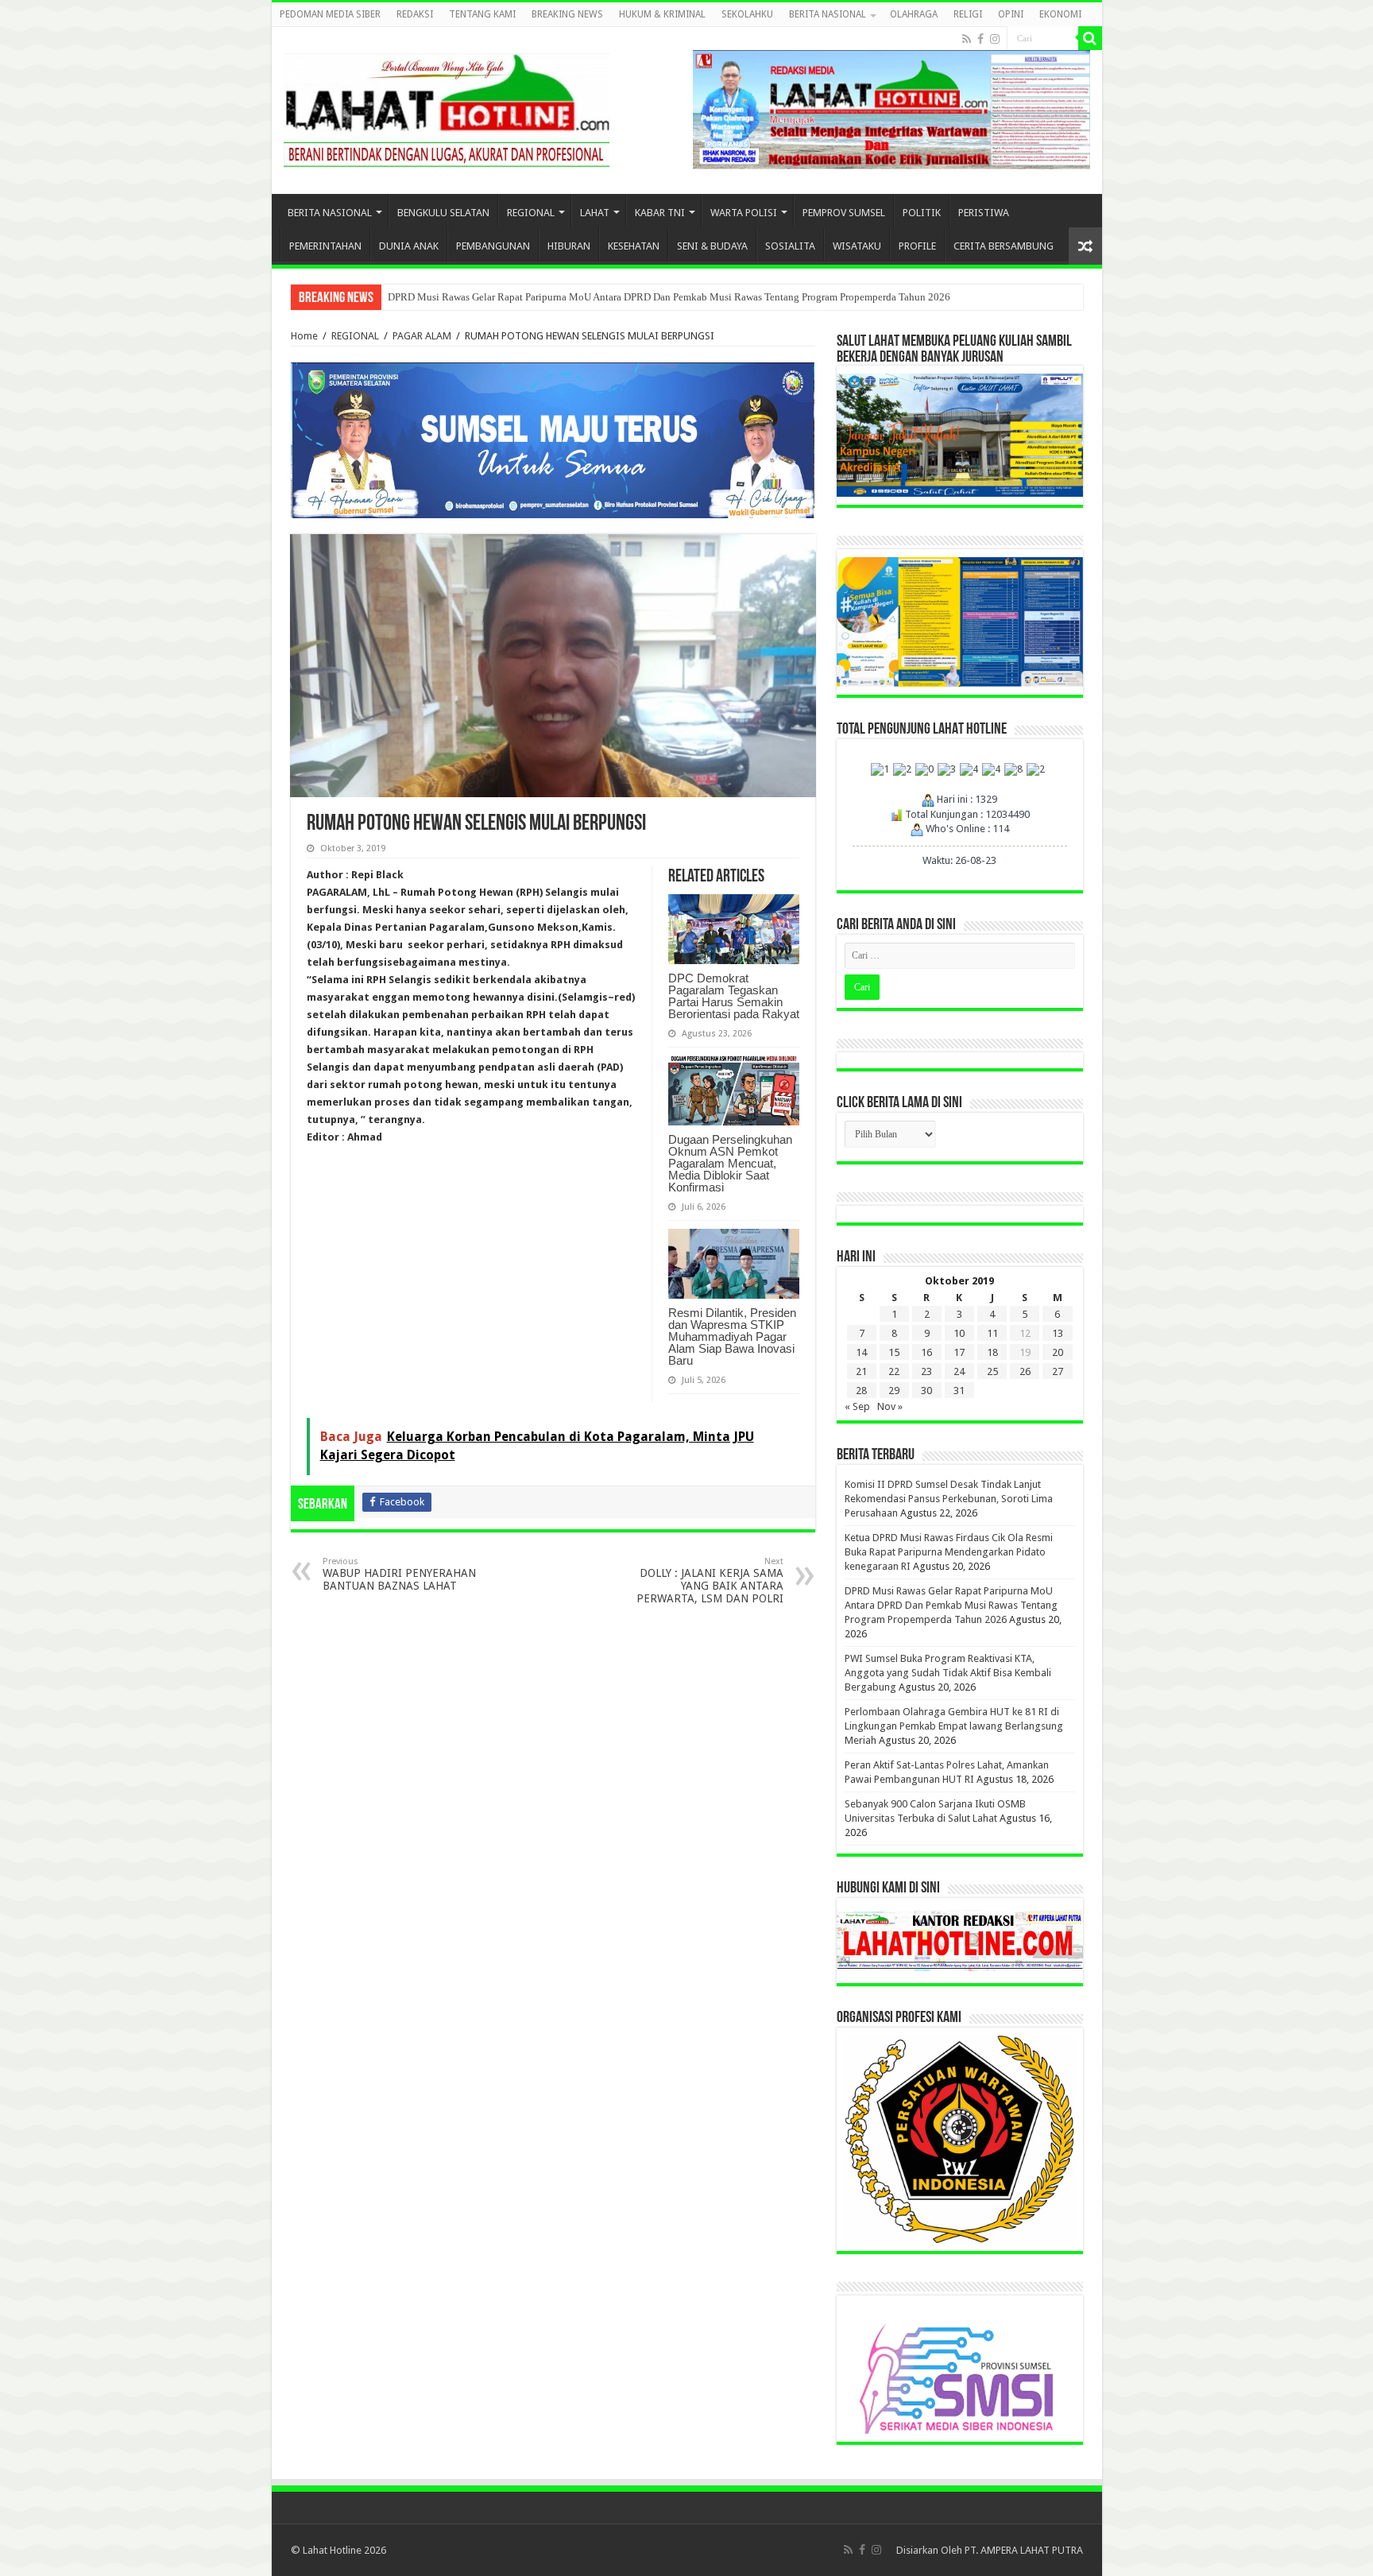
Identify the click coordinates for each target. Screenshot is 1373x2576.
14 (861, 1352)
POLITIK (922, 213)
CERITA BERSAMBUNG (1004, 246)
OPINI (1011, 14)
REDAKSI (415, 14)
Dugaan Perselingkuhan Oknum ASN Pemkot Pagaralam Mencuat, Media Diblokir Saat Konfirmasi (730, 1163)
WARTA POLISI (744, 213)
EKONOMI (1060, 14)
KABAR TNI (660, 213)
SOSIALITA (790, 246)
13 (1058, 1333)
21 (861, 1371)
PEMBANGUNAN (493, 246)
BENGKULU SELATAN (443, 213)
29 (894, 1391)
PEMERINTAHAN (325, 246)
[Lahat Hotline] (447, 107)
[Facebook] (980, 39)
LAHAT (595, 213)
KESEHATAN (634, 246)
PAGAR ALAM (422, 336)
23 (926, 1371)
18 (992, 1352)
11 (992, 1333)
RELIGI (968, 14)
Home (304, 336)
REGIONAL (531, 213)
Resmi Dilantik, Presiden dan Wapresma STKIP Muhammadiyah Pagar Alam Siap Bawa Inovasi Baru (732, 1336)
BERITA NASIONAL (828, 14)
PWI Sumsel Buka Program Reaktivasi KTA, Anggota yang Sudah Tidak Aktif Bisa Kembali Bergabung (948, 1673)
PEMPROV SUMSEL (844, 213)
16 (926, 1352)
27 (1058, 1371)
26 (1025, 1371)
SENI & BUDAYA (712, 246)
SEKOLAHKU (747, 14)
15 (894, 1352)
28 (861, 1391)
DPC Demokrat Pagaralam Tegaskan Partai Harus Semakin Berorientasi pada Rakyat (734, 996)
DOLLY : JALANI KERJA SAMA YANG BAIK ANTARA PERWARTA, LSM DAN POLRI (710, 1580)
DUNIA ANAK (409, 246)
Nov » (890, 1406)
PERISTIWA (984, 213)
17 (959, 1352)
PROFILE (917, 246)
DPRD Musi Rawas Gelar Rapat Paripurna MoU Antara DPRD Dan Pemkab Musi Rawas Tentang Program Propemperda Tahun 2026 (669, 297)
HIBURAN (569, 246)
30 (926, 1391)
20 (1058, 1352)
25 (992, 1371)
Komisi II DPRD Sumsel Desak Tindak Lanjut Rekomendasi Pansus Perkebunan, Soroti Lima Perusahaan (949, 1499)
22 (894, 1371)
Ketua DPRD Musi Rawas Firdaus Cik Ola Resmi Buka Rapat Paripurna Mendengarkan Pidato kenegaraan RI (949, 1552)
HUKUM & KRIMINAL (662, 14)
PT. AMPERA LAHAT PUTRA (1024, 2550)
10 (959, 1333)
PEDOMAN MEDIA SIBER (330, 14)
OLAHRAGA (914, 14)
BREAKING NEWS (567, 14)
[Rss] (967, 39)
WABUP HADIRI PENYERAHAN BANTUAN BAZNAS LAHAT (399, 1574)
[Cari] (1090, 38)
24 (959, 1371)
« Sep (857, 1406)
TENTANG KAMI (482, 14)
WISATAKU (857, 246)
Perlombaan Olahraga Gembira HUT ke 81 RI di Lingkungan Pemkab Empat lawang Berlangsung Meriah (954, 1726)
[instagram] (995, 39)
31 (959, 1391)
